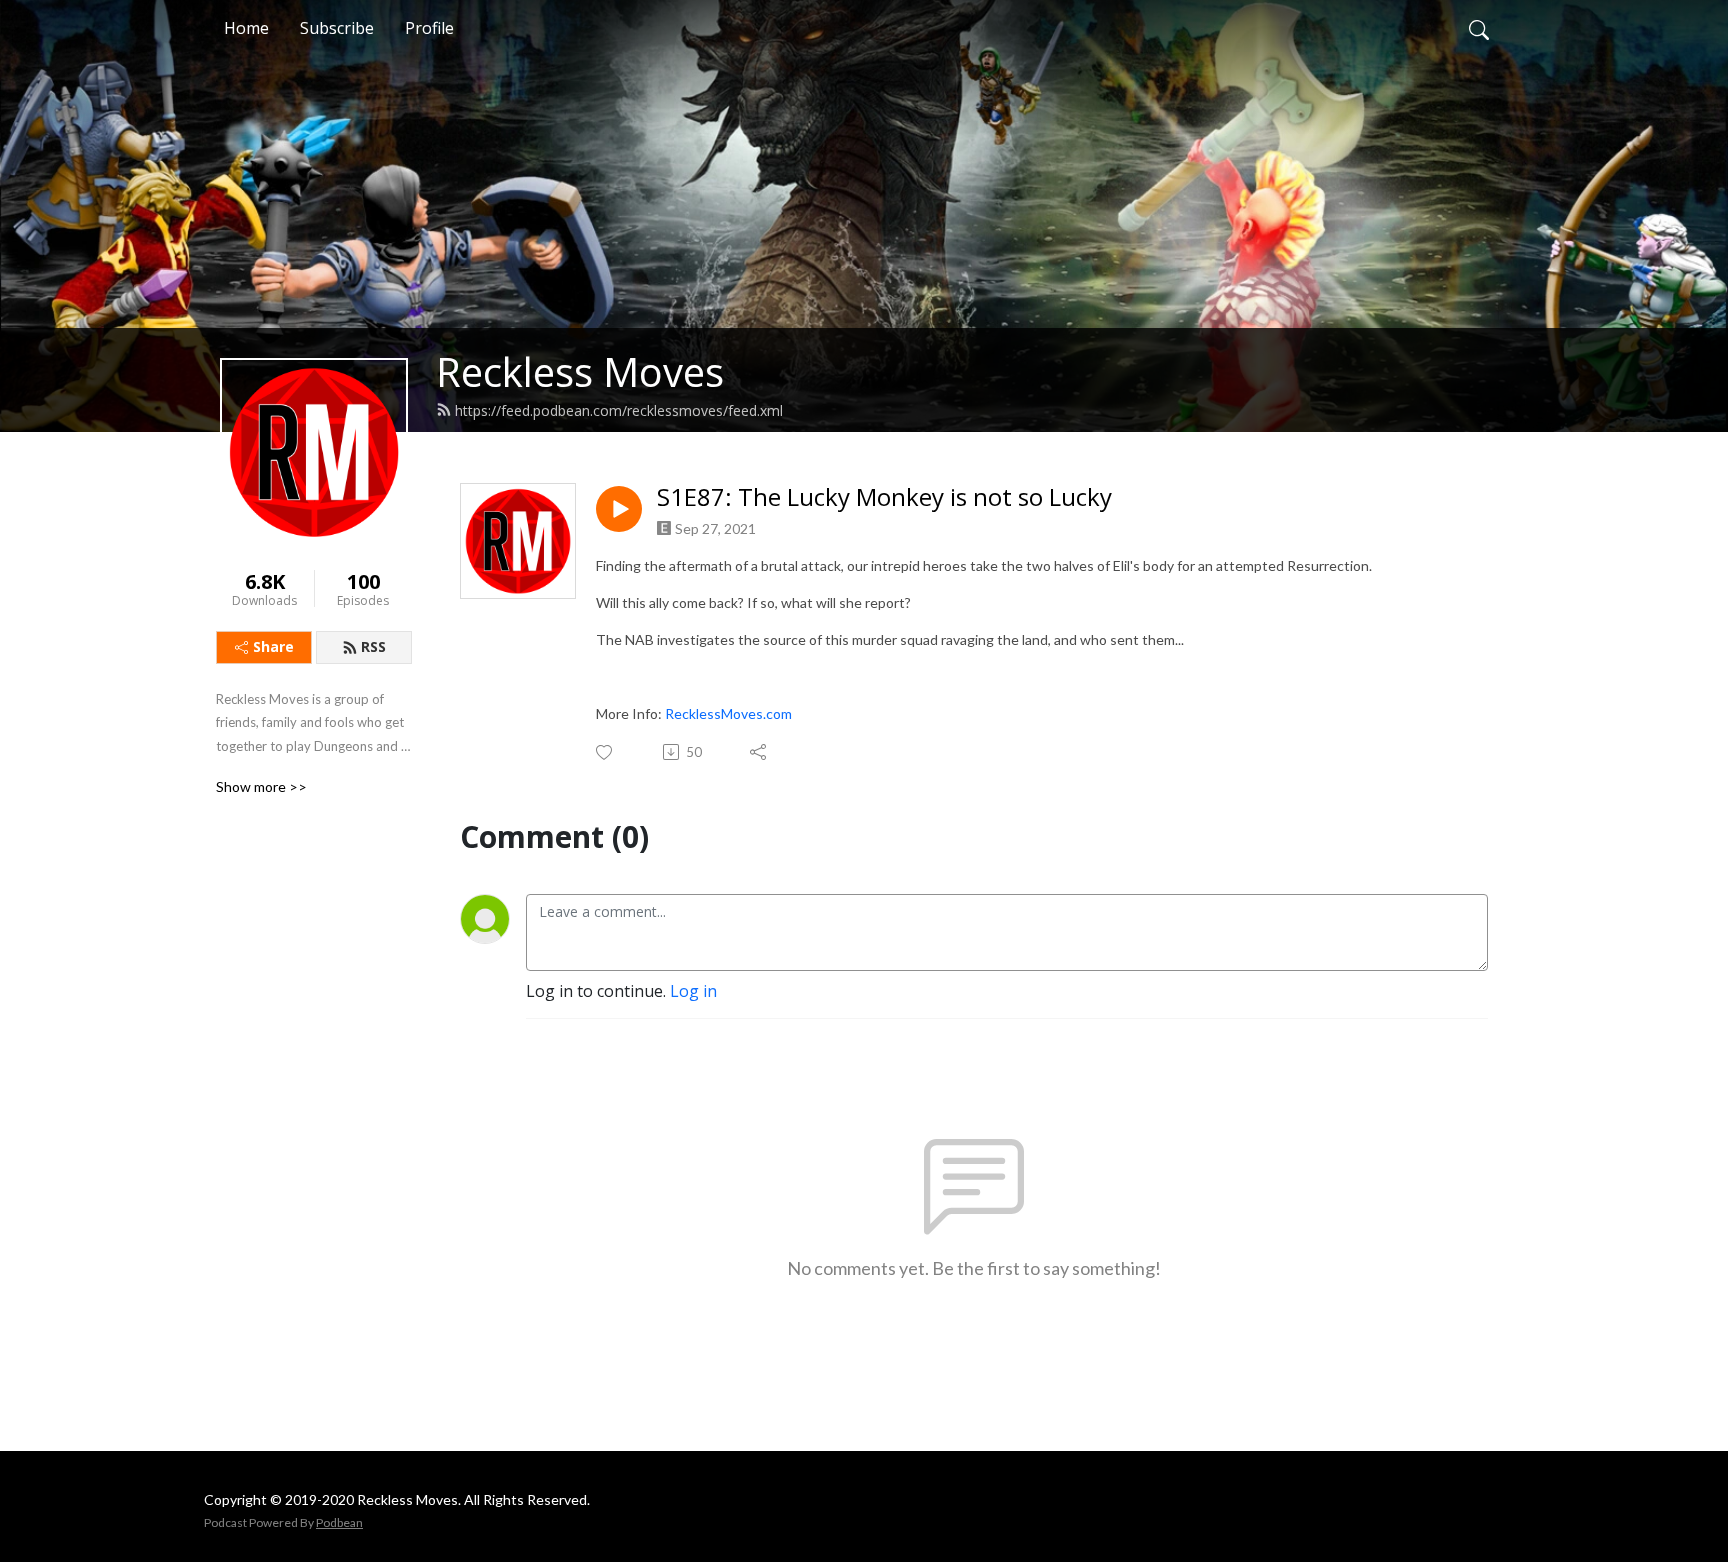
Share (273, 646)
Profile (429, 28)
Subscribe (337, 28)
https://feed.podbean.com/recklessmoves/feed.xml (619, 410)
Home (246, 28)
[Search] (1479, 28)
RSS (373, 646)
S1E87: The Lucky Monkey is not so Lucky (884, 497)
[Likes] (605, 752)
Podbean (339, 1522)
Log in (693, 991)
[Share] (759, 752)
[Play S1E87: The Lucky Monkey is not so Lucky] (619, 509)
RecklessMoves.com (728, 713)
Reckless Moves (580, 371)
